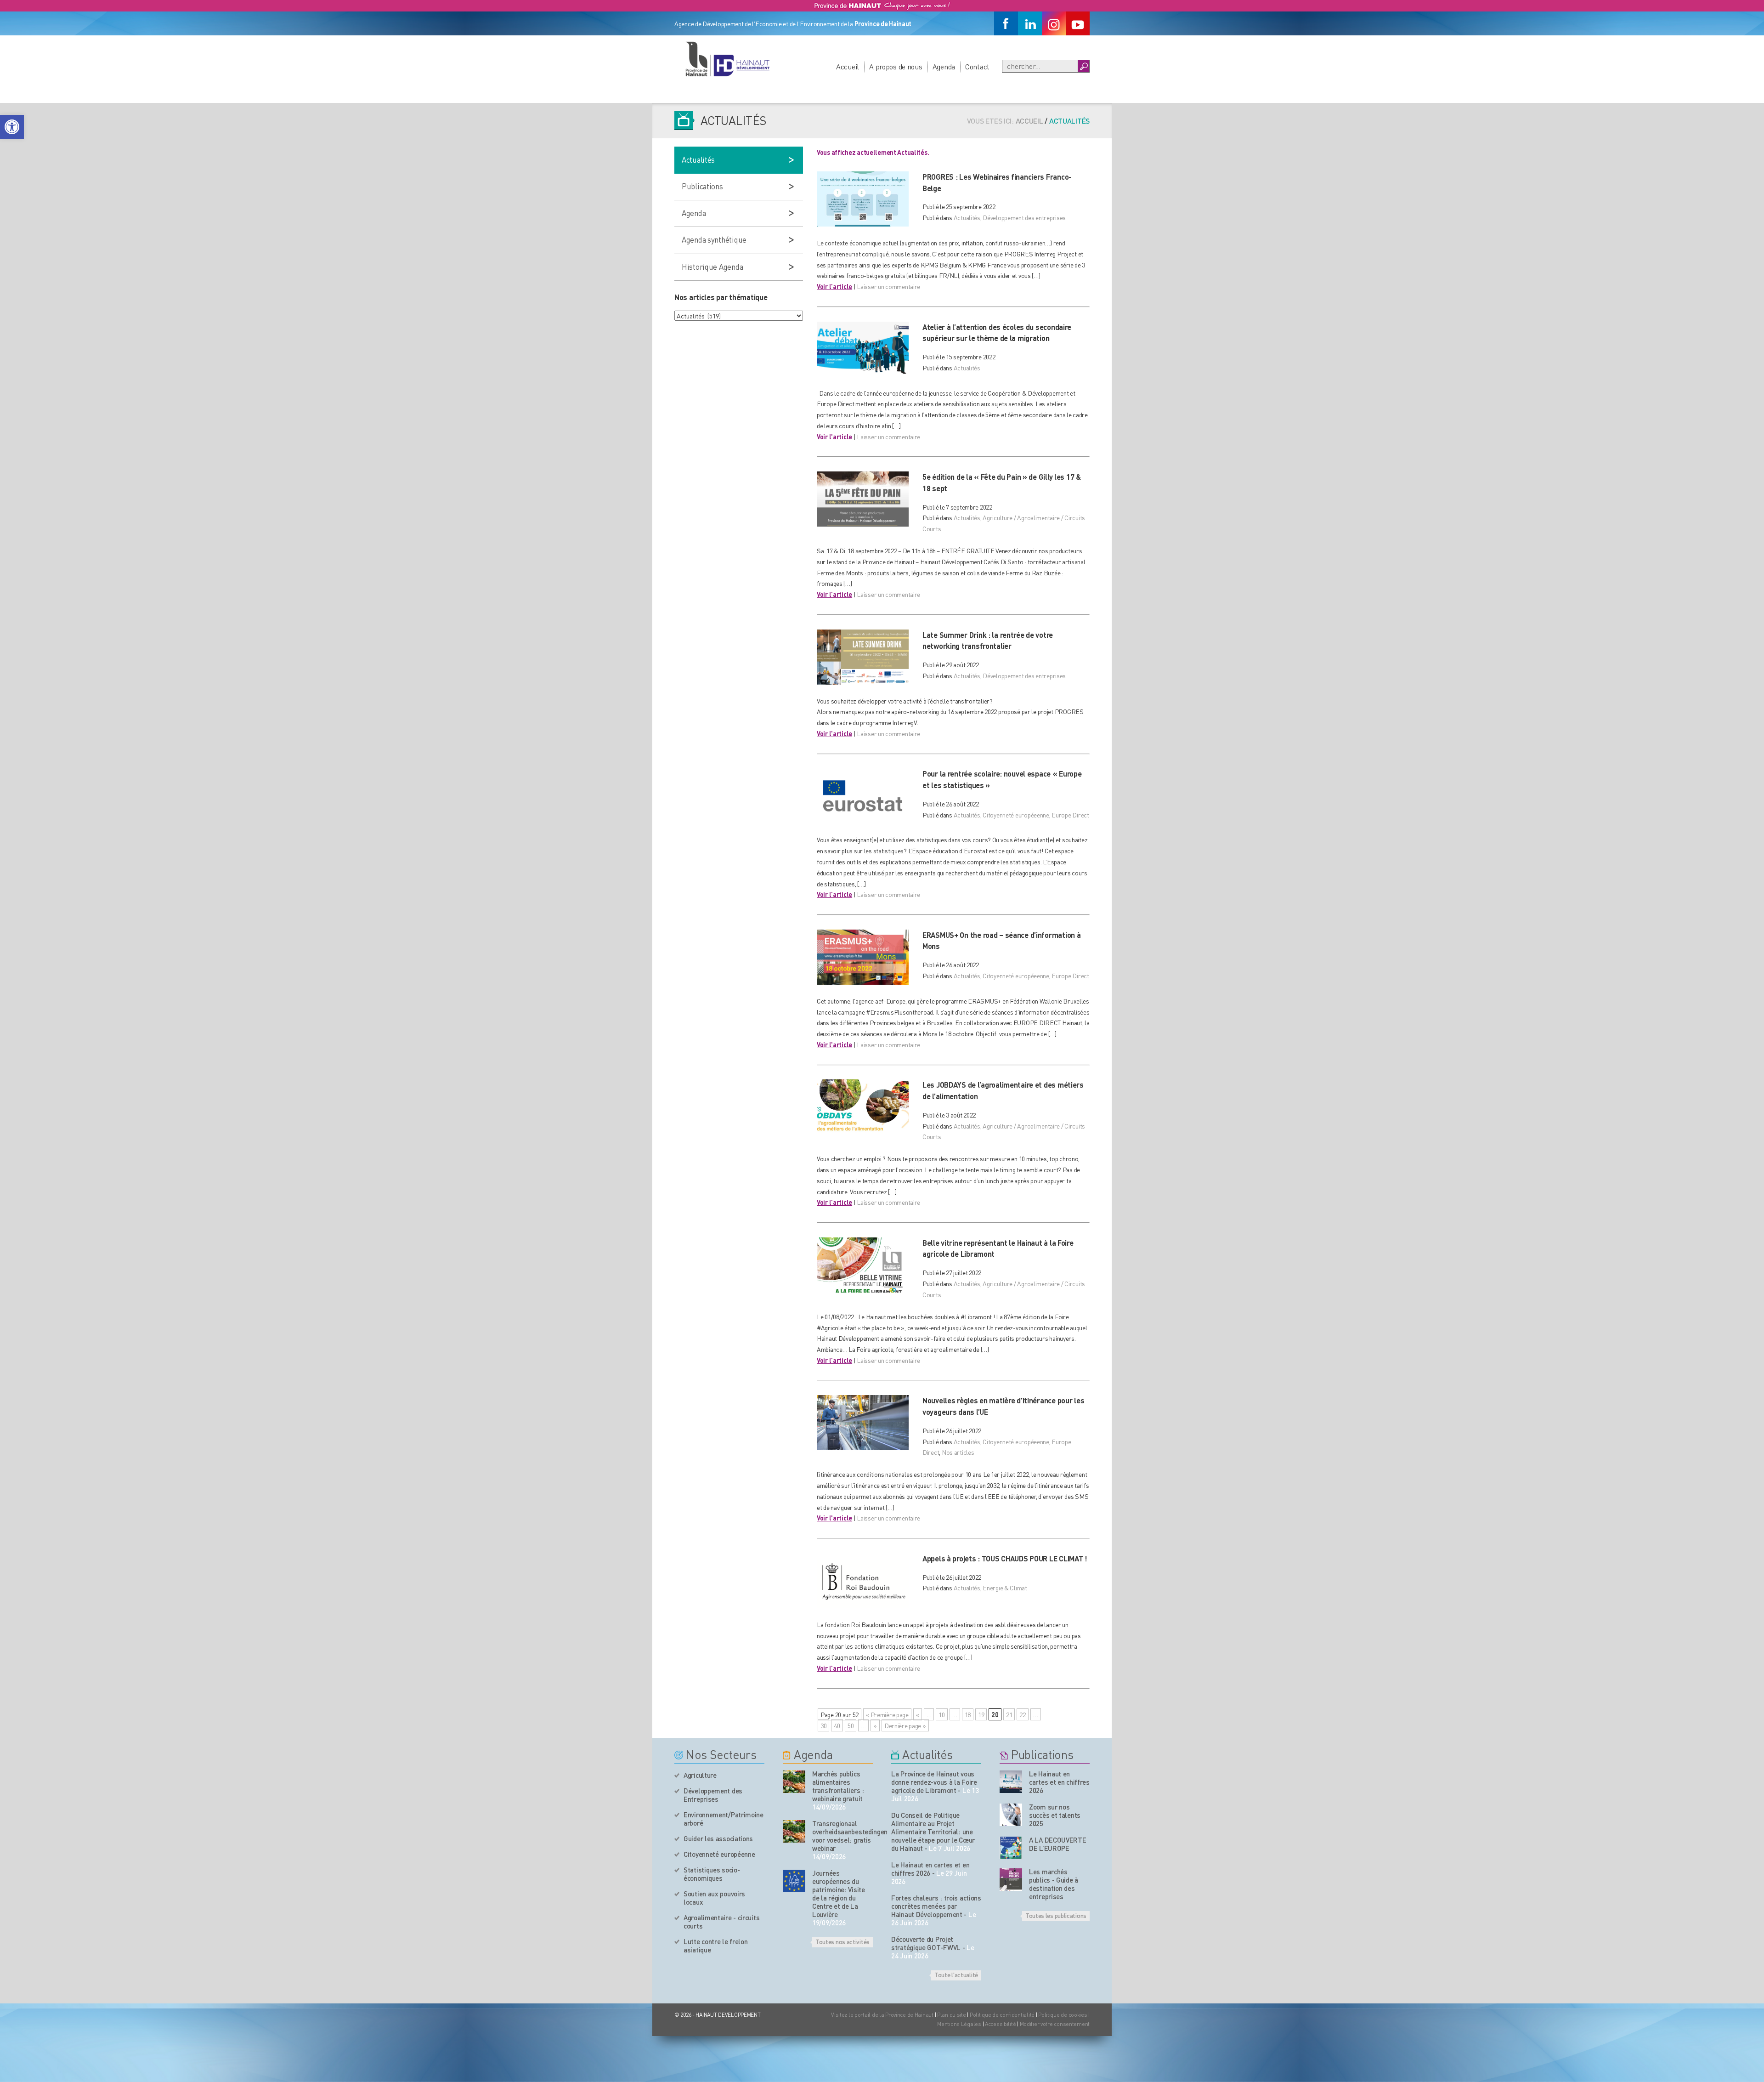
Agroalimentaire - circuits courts (721, 1922)
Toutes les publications (1056, 1915)
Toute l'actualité (956, 1974)
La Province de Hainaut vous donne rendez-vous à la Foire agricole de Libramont (934, 1782)
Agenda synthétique (714, 239)
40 (837, 1725)
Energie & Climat (1005, 1588)
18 (968, 1714)
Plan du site (952, 2015)
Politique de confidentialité (1003, 2015)
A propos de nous (896, 66)
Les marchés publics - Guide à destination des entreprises (1054, 1884)
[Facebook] (1006, 23)
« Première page (887, 1714)
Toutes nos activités (842, 1941)
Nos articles (958, 1452)
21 (1009, 1714)
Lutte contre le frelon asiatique (715, 1946)
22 (1022, 1714)
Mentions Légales (959, 2024)
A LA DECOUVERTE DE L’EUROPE (1058, 1844)
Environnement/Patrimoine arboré (724, 1819)
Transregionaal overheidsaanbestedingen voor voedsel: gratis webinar (842, 1836)
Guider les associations (718, 1838)
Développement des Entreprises (713, 1795)
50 (851, 1725)
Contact (977, 66)
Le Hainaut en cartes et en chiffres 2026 (930, 1869)
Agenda (944, 66)
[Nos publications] (1011, 1782)
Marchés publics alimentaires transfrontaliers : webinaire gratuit (838, 1786)
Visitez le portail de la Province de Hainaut (882, 2015)
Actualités (967, 217)
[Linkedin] (1030, 23)
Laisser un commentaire (888, 286)
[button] (12, 127)
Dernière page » (905, 1725)
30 (823, 1725)
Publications (702, 186)
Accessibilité (1000, 2024)
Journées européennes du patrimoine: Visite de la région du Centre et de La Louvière (839, 1894)
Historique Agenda (712, 267)
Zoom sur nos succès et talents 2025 (1055, 1815)
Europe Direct (1070, 815)
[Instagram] (1054, 23)
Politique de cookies (1063, 2015)
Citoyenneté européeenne (1016, 815)
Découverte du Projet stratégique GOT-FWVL (926, 1943)
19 (981, 1714)
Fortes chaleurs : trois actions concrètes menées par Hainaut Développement (936, 1906)
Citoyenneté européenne (719, 1854)
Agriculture (700, 1775)
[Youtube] (1078, 23)
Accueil (848, 66)
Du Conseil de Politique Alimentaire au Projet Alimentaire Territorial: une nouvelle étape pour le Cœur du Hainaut (933, 1832)
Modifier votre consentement (1055, 2024)
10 (941, 1714)
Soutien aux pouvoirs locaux (714, 1898)
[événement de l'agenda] (794, 1782)
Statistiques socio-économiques (712, 1874)
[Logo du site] (727, 59)
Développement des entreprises (1024, 217)
